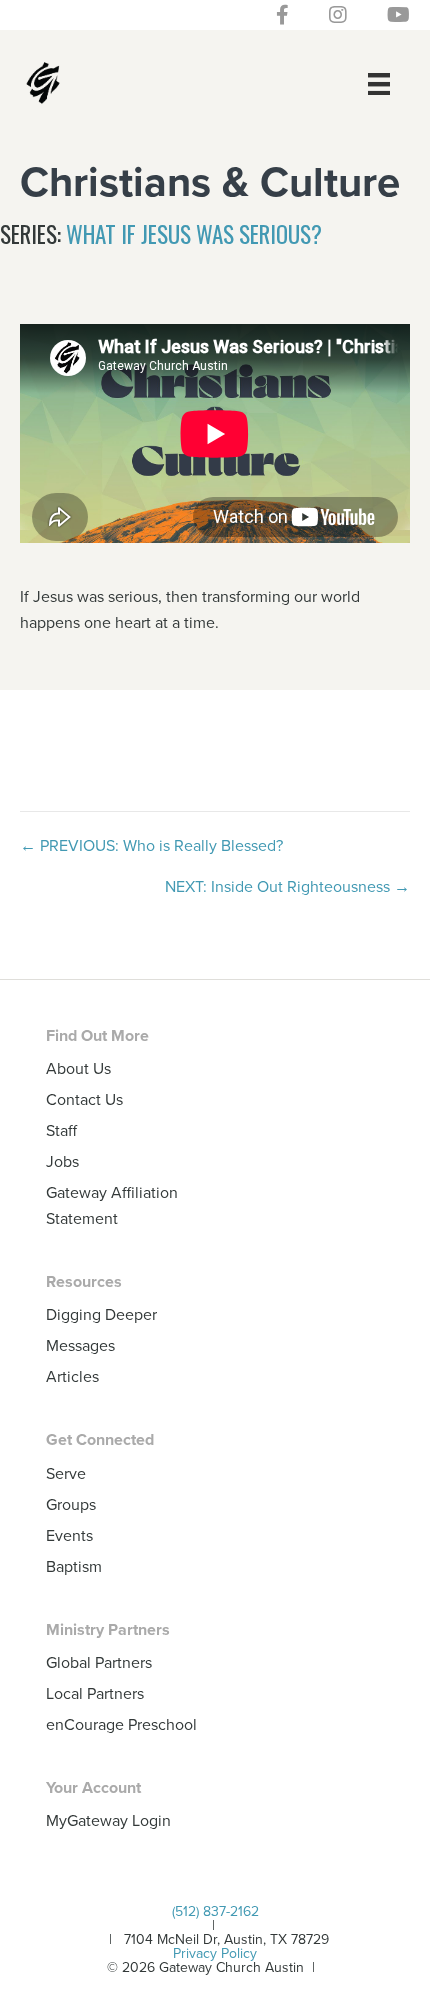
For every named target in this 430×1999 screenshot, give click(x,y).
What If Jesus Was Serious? (194, 234)
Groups (71, 1504)
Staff (61, 1130)
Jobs (62, 1161)
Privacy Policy (215, 1953)
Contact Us (84, 1099)
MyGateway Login (108, 1820)
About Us (78, 1068)
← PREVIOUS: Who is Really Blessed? (151, 845)
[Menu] (379, 83)
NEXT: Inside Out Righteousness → (287, 886)
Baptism (74, 1566)
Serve (66, 1473)
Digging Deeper (101, 1314)
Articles (72, 1376)
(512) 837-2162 (215, 1911)
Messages (80, 1345)
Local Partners (95, 1693)
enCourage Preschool (121, 1724)
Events (69, 1535)
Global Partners (99, 1662)
